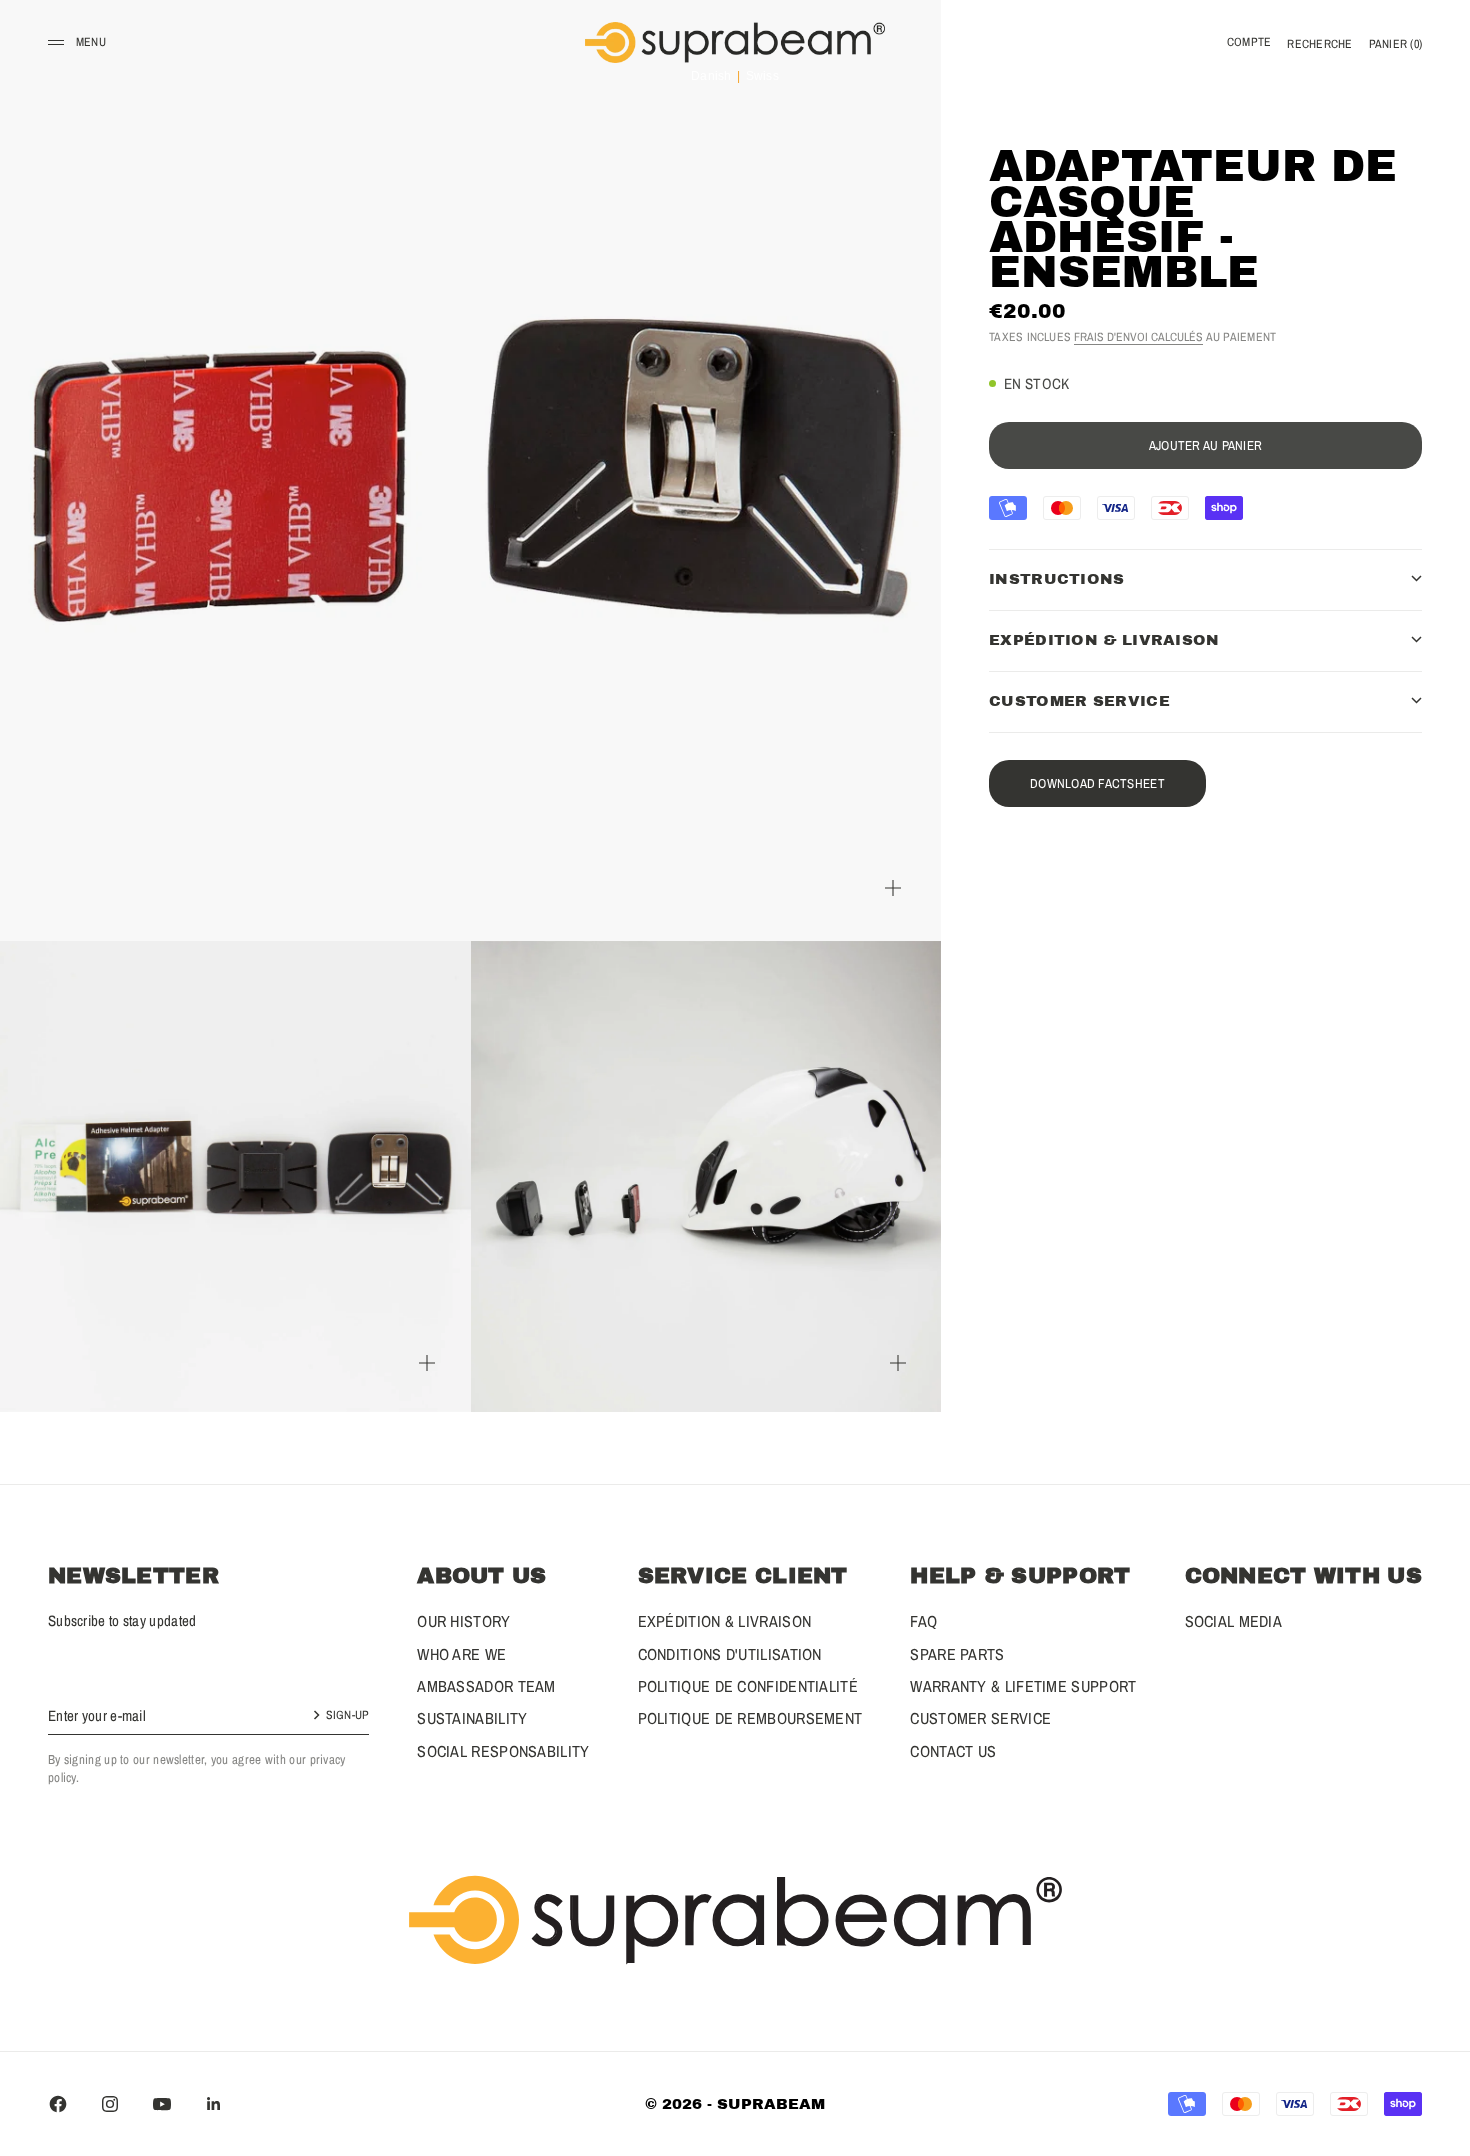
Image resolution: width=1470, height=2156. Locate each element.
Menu (91, 42)
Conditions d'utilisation (730, 1654)
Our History (463, 1621)
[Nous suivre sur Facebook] (58, 2104)
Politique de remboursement (750, 1718)
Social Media (1234, 1621)
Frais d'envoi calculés (1138, 336)
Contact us (953, 1751)
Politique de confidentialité (748, 1686)
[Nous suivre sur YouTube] (162, 2104)
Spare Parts (957, 1654)
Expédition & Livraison (725, 1621)
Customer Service (980, 1718)
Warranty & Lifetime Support (1023, 1686)
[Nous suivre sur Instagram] (110, 2104)
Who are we (461, 1654)
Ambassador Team (486, 1686)
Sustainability (472, 1718)
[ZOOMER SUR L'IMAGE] (893, 887)
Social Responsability (503, 1751)
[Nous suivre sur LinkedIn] (214, 2104)
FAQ (923, 1621)
